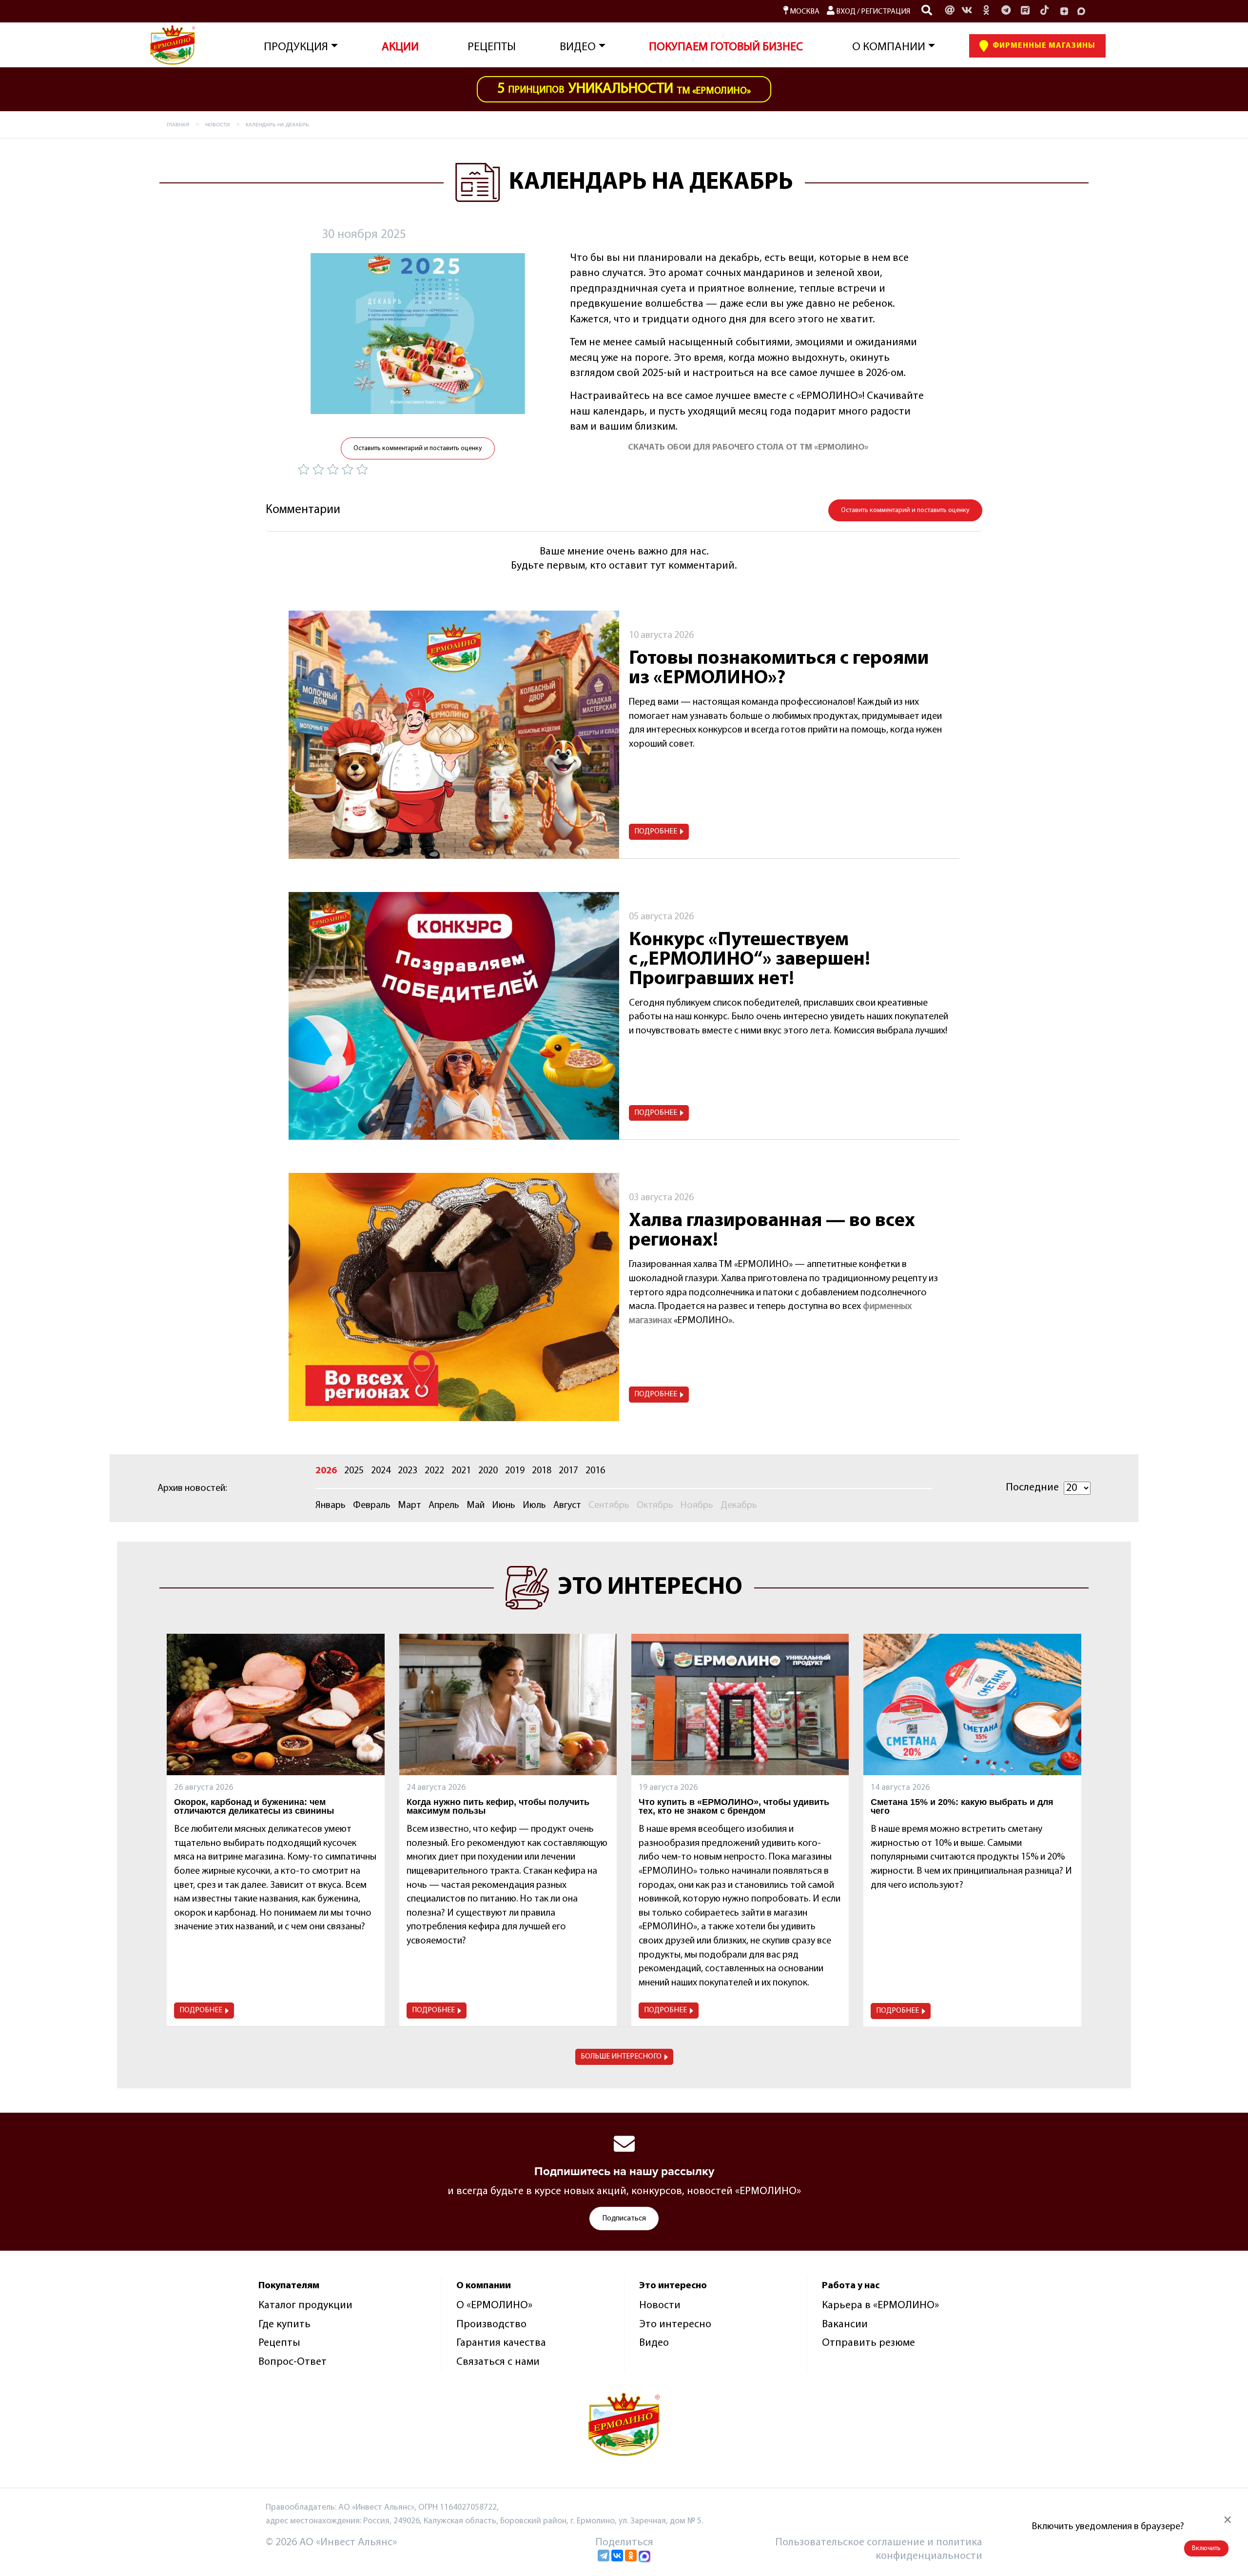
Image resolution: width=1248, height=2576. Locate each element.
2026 (326, 1471)
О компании (889, 47)
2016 (595, 1471)
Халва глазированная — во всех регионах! (772, 1231)
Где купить (284, 2325)
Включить (1206, 2548)
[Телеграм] (1006, 11)
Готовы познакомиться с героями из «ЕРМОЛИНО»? (779, 669)
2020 (488, 1471)
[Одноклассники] (986, 11)
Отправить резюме (868, 2343)
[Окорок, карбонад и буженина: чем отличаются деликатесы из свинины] (275, 1704)
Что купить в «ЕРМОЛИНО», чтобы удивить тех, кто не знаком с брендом (734, 1806)
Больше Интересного (621, 2057)
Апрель (444, 1506)
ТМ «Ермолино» (624, 89)
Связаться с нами (498, 2362)
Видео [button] (578, 47)
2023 (408, 1471)
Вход (845, 12)
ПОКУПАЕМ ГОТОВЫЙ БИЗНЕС (726, 47)
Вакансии (845, 2325)
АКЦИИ (400, 47)
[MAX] (1081, 11)
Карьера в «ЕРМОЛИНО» (880, 2306)
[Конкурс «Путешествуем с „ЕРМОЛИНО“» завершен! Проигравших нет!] (454, 1016)
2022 (434, 1471)
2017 (568, 1471)
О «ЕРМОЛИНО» (494, 2306)
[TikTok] (1045, 11)
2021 (461, 1471)
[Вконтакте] (967, 11)
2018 (542, 1471)
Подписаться (624, 2219)
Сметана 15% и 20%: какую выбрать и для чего (962, 1806)
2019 (515, 1471)
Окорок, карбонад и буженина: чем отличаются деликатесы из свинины (254, 1806)
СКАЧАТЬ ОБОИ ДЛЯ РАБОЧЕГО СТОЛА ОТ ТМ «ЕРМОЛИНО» (748, 448)
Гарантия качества (501, 2343)
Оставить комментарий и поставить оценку (418, 448)
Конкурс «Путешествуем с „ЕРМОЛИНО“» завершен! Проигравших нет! (750, 960)
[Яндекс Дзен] (1064, 11)
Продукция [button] (296, 47)
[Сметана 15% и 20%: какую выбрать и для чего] (972, 1704)
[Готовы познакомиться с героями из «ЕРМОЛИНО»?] (454, 735)
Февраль (372, 1506)
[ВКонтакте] (617, 2556)
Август (567, 1506)
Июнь (504, 1506)
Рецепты (492, 47)
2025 (354, 1471)
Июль (534, 1506)
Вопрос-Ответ (292, 2362)
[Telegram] (604, 2556)
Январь (331, 1506)
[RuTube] (1025, 11)
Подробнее (656, 832)
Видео (654, 2343)
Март (409, 1506)
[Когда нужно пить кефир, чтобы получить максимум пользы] (508, 1704)
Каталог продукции (305, 2306)
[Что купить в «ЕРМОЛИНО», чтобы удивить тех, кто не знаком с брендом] (740, 1704)
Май (476, 1506)
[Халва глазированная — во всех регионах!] (454, 1297)
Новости (660, 2306)
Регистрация (886, 12)
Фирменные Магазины (1043, 46)
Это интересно (675, 2325)
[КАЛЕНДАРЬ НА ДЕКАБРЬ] (418, 334)
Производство (491, 2325)
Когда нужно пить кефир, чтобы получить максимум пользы (498, 1806)
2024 (381, 1471)
